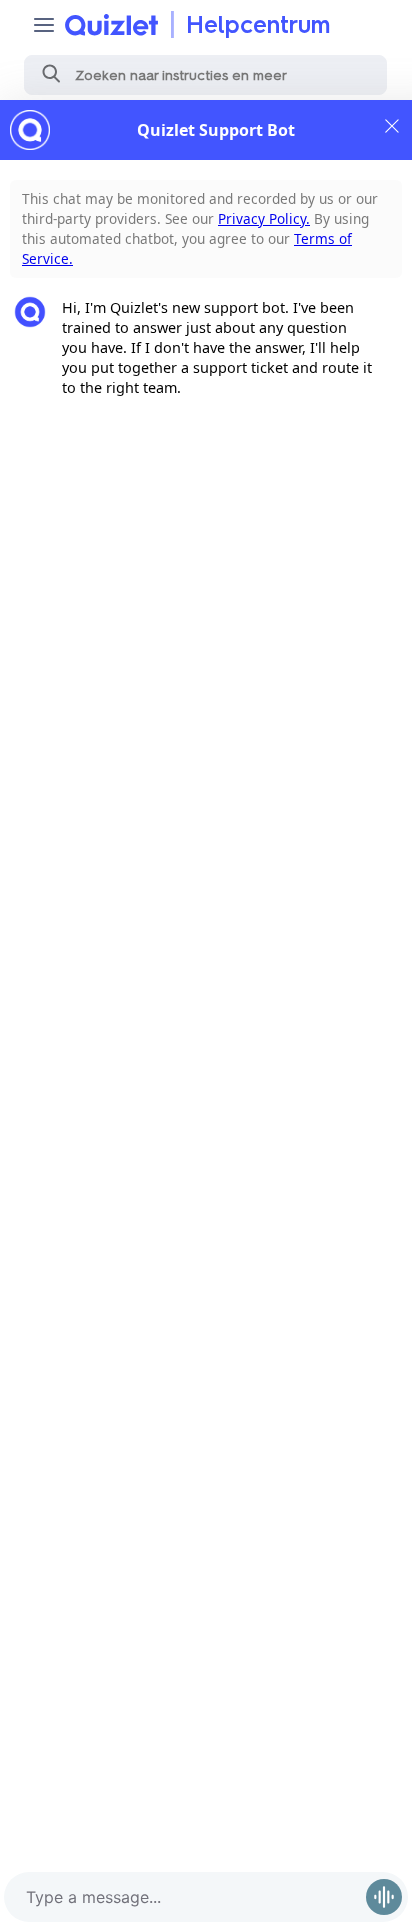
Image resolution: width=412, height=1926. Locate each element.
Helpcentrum (258, 24)
